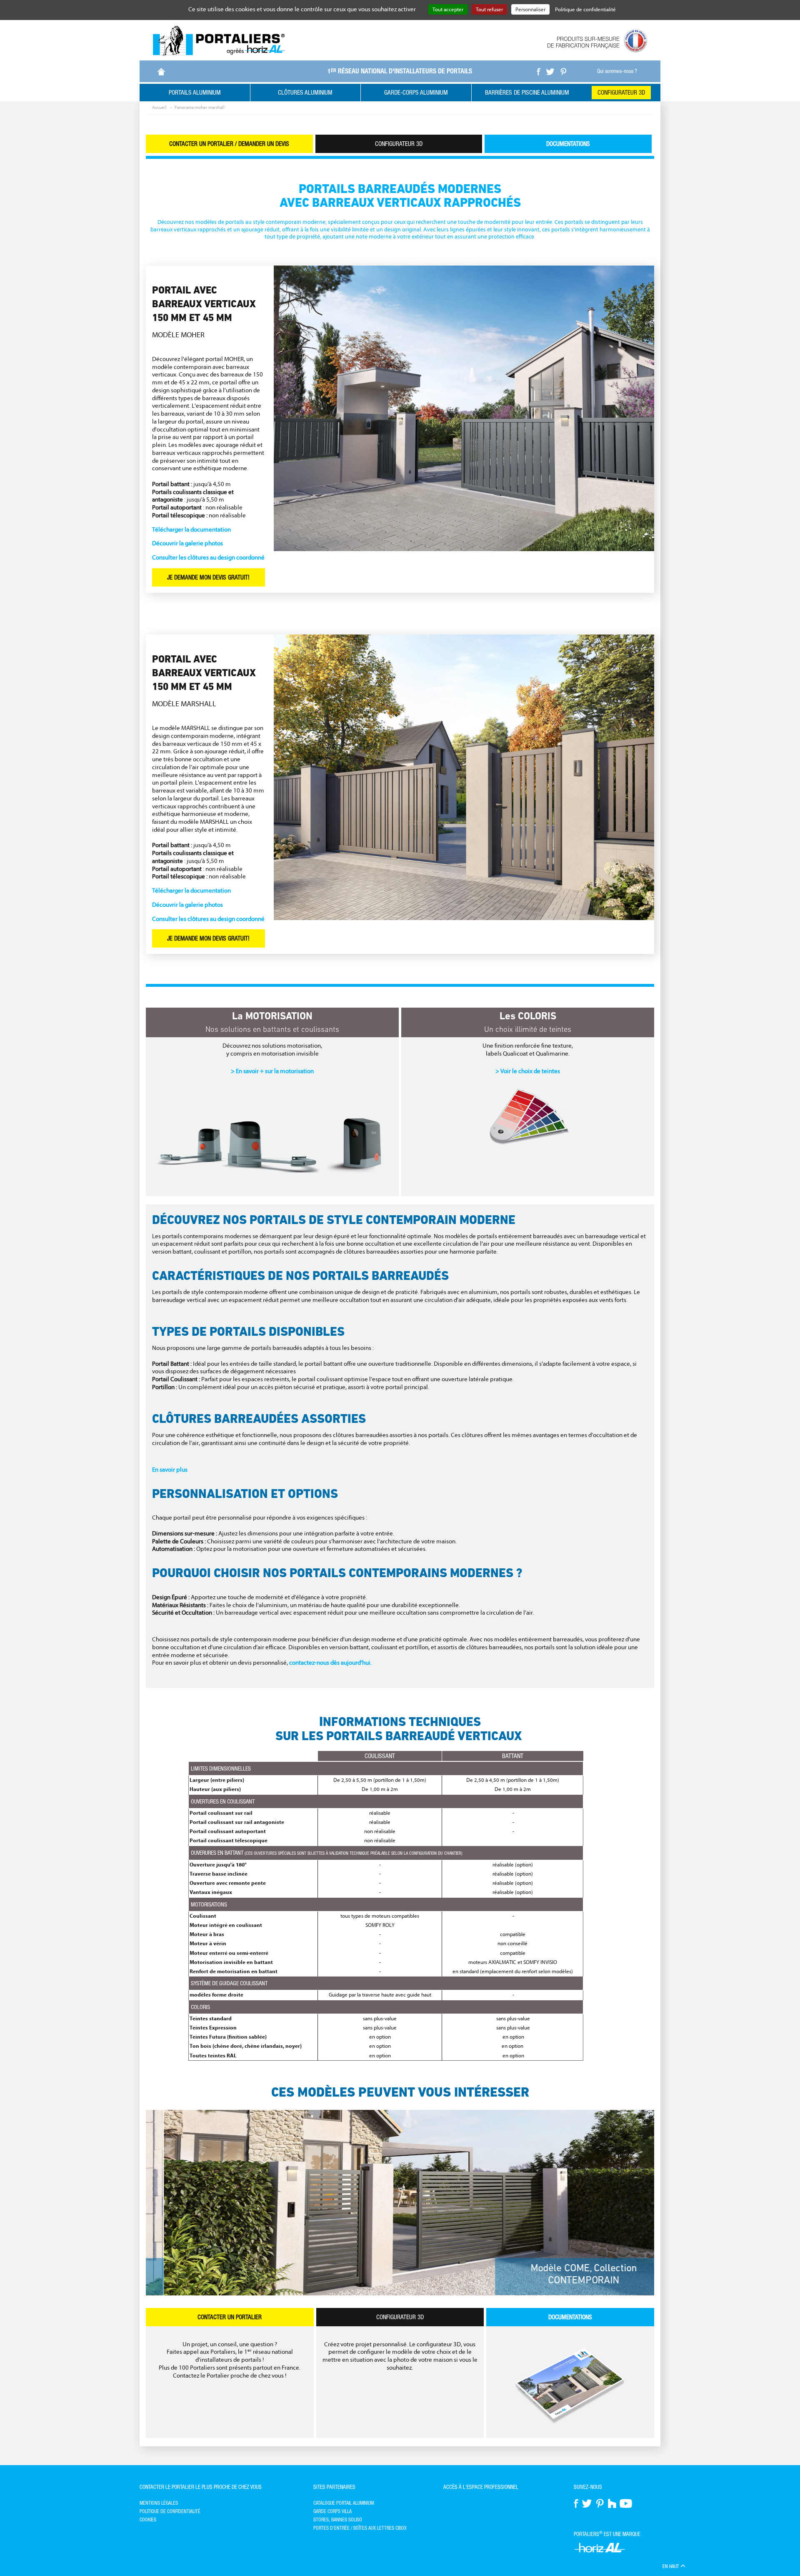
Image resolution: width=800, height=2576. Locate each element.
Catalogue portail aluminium (344, 2503)
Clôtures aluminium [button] (305, 92)
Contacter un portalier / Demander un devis (229, 144)
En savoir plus (170, 1470)
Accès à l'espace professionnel (481, 2487)
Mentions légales (159, 2503)
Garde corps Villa (332, 2511)
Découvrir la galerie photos (187, 543)
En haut (671, 2566)
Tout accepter (448, 9)
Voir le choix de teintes (530, 1071)
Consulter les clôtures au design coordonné (208, 558)
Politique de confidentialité (170, 2511)
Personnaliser (530, 9)
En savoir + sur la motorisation (275, 1071)
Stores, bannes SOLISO (338, 2520)
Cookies (148, 2520)
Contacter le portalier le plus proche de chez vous (201, 2487)
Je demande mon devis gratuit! (208, 577)
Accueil (159, 107)
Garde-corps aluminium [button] (416, 92)
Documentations (568, 144)
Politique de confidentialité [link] (585, 9)
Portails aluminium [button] (195, 92)
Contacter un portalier (230, 2317)
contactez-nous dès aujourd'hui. (330, 1663)
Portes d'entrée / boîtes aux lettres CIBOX (360, 2528)
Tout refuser (489, 9)
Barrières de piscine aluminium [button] (527, 92)
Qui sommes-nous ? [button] (617, 71)
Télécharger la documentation (191, 530)
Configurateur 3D (621, 92)
